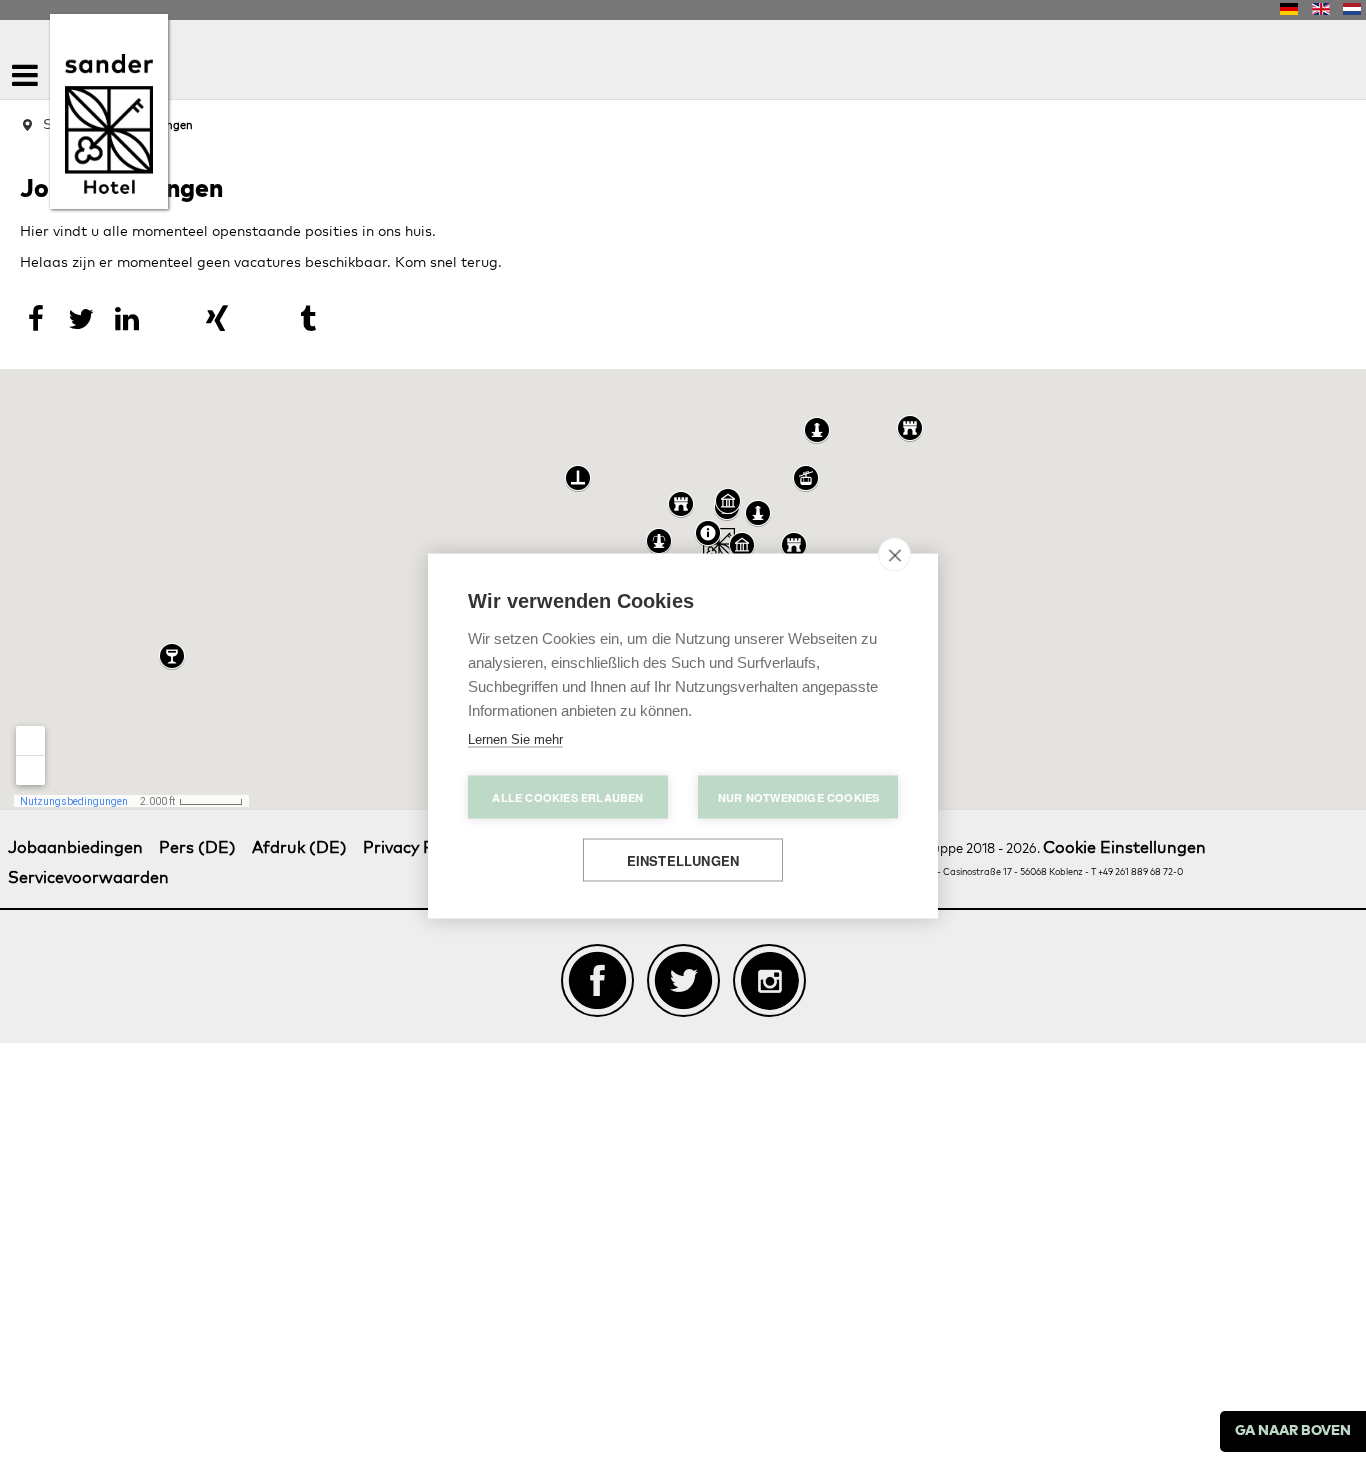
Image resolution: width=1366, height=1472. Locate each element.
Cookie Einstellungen (1125, 817)
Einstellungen (683, 860)
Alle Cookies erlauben (567, 797)
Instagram (769, 948)
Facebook (597, 948)
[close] (894, 555)
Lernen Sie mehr (515, 739)
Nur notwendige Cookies (798, 797)
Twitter (683, 948)
